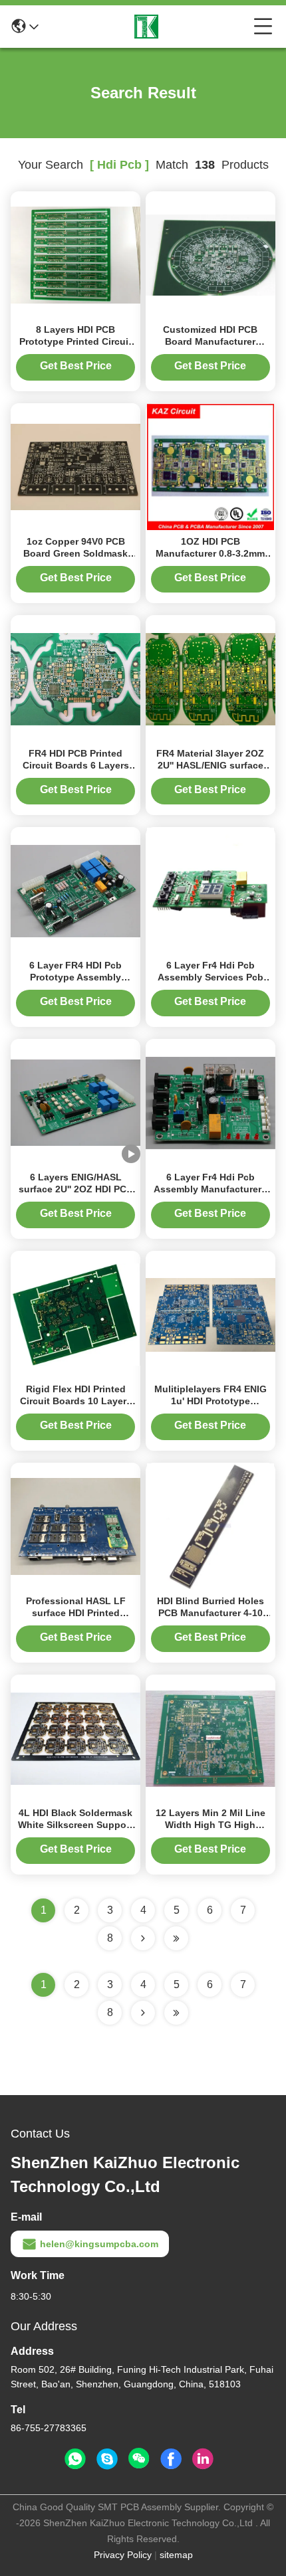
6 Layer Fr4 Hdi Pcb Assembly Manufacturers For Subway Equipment (210, 1189)
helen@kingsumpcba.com (99, 2244)
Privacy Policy (123, 2555)
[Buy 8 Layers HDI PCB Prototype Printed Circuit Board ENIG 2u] (75, 254)
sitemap (176, 2555)
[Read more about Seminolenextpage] (143, 2013)
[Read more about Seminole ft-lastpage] (176, 2013)
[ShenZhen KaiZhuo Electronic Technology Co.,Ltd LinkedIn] (203, 2459)
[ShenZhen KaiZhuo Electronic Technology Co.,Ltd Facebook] (171, 2459)
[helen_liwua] (107, 2459)
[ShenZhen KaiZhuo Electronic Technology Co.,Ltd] (146, 27)
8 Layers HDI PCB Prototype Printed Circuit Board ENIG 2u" (75, 341)
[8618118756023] (75, 2459)
